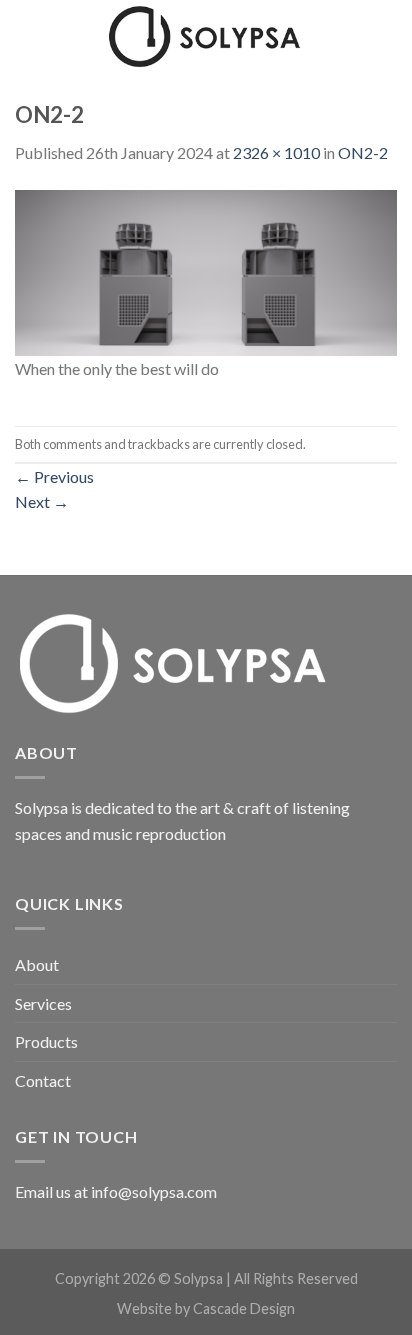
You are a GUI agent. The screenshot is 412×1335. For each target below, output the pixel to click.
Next (42, 501)
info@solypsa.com (154, 1191)
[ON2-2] (206, 270)
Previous (54, 476)
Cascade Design (244, 1308)
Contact (43, 1080)
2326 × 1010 (276, 152)
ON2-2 (363, 152)
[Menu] (27, 34)
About (37, 964)
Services (43, 1003)
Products (46, 1041)
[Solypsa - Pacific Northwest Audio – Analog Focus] (206, 35)
